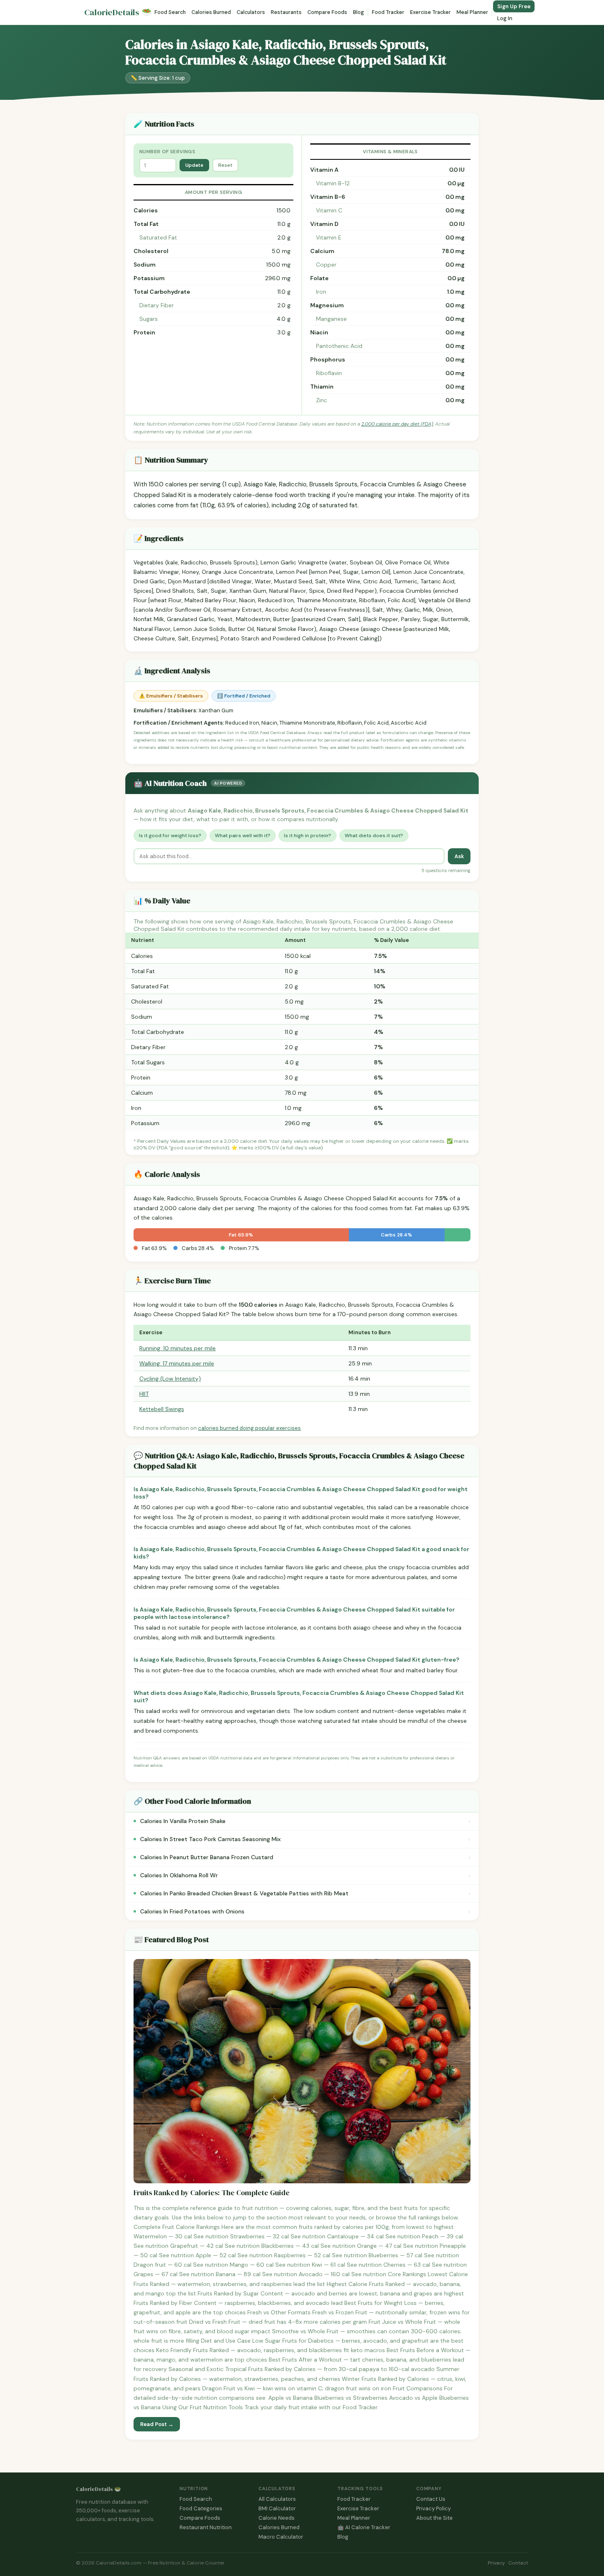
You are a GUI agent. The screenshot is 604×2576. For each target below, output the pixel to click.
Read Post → (157, 2424)
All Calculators (277, 2499)
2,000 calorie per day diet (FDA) (397, 424)
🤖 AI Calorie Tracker (364, 2527)
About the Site (435, 2518)
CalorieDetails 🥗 (98, 2489)
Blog (358, 12)
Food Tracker (388, 12)
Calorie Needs (277, 2518)
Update (194, 165)
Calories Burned (211, 12)
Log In (505, 18)
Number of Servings (167, 152)
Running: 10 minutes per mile (178, 1348)
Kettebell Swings (162, 1409)
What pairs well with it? (243, 836)
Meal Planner (472, 12)
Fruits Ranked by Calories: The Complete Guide (212, 2193)
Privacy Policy (433, 2508)
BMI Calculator (277, 2508)
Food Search (170, 12)
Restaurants (286, 12)
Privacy (496, 2563)
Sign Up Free (514, 6)
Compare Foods (327, 12)
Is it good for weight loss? (170, 836)
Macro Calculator (281, 2537)
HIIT (144, 1394)
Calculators (251, 12)
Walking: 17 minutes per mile (177, 1363)
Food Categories (201, 2508)
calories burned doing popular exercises (249, 1428)
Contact (518, 2563)
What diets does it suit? (374, 836)
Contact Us (431, 2499)
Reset (225, 165)
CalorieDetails (118, 13)
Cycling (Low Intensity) (170, 1379)
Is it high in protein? (308, 836)
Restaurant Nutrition (206, 2527)
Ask (459, 856)
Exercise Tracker (430, 12)
